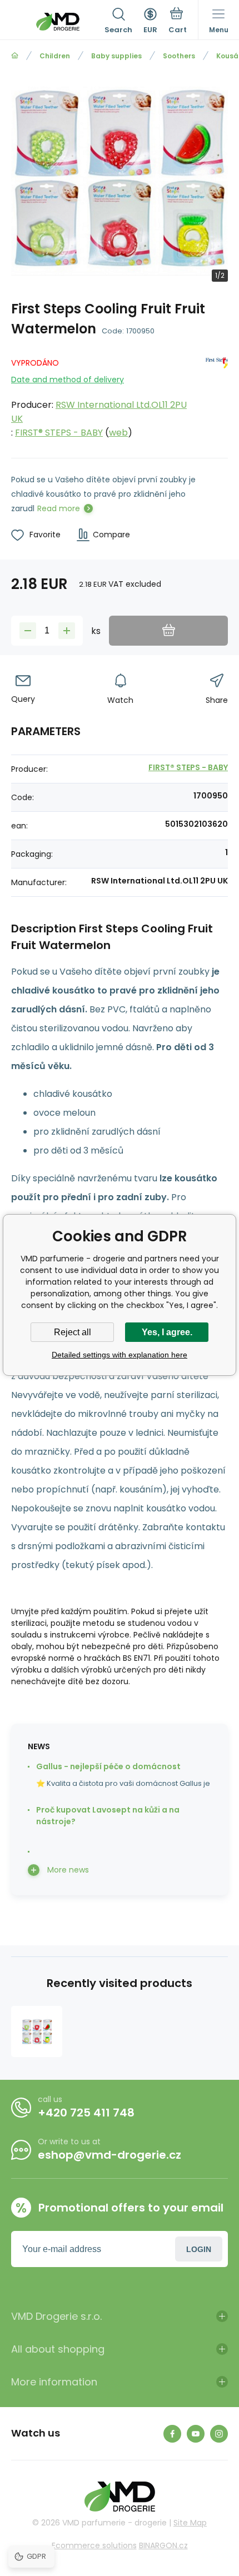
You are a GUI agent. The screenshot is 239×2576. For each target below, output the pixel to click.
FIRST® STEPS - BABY (59, 433)
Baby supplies (116, 56)
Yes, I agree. (167, 1332)
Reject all (73, 1332)
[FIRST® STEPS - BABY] (217, 396)
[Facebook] (172, 2434)
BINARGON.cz (163, 2545)
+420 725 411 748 (86, 2113)
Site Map (190, 2523)
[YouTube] (196, 2434)
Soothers (179, 56)
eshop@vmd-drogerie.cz (109, 2155)
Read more (59, 508)
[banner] (58, 22)
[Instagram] (219, 2434)
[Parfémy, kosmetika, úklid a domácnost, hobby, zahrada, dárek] (15, 56)
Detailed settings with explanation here (120, 1355)
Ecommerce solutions (94, 2545)
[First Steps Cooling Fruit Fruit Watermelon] (37, 2031)
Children (55, 56)
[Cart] (178, 22)
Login (199, 2249)
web (118, 433)
